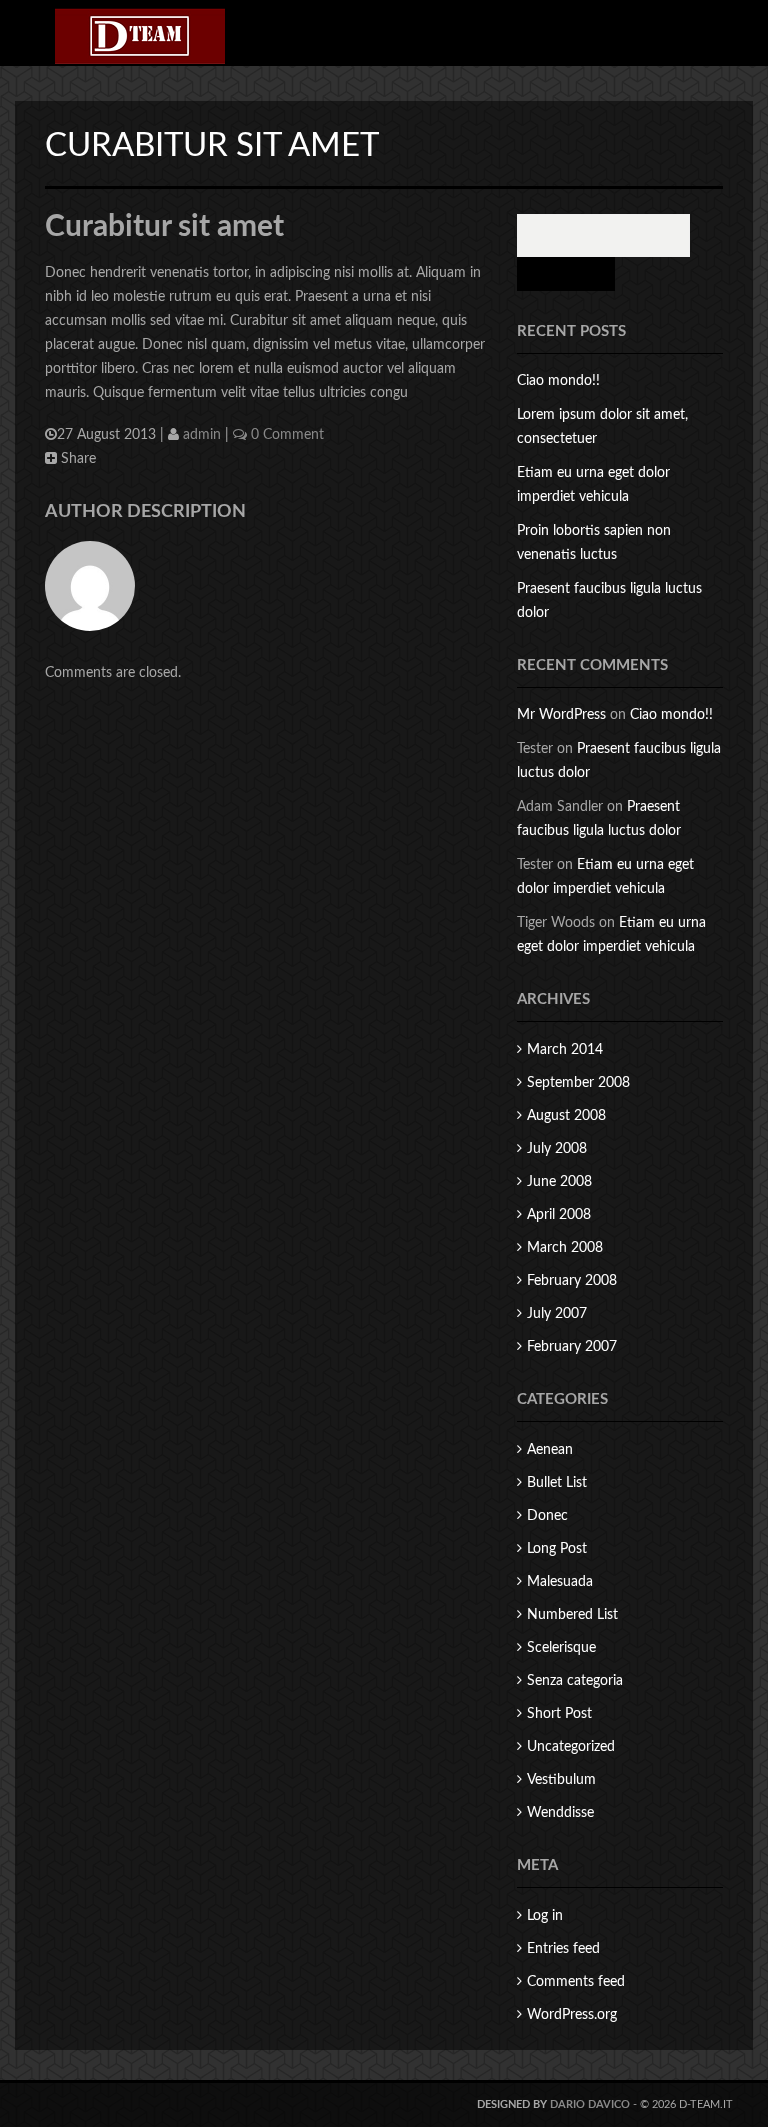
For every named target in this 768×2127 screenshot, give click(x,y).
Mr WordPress (561, 715)
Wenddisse (560, 1813)
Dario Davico (590, 2104)
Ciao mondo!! (558, 381)
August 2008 (566, 1116)
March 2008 (565, 1248)
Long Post (557, 1549)
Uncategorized (571, 1747)
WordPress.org (572, 2015)
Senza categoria (575, 1681)
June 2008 (559, 1182)
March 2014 (565, 1050)
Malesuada (560, 1582)
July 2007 (557, 1314)
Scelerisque (561, 1648)
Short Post (559, 1714)
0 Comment (285, 435)
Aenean (550, 1450)
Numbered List (572, 1615)
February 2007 (572, 1347)
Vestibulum (561, 1780)
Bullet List (557, 1483)
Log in (545, 1916)
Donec (547, 1516)
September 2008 (578, 1083)
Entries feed (563, 1949)
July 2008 (557, 1149)
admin (202, 435)
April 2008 (559, 1215)
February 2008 (572, 1281)
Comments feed (576, 1982)
